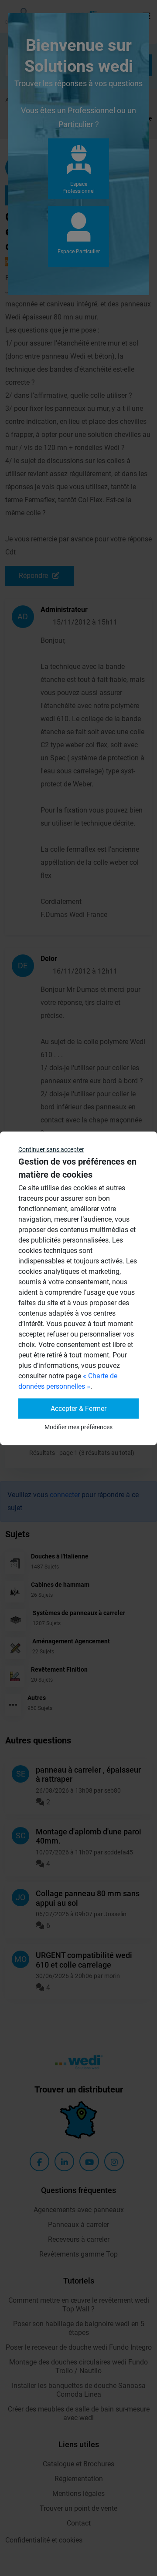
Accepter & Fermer (78, 1408)
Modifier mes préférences (78, 1427)
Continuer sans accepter (51, 1149)
